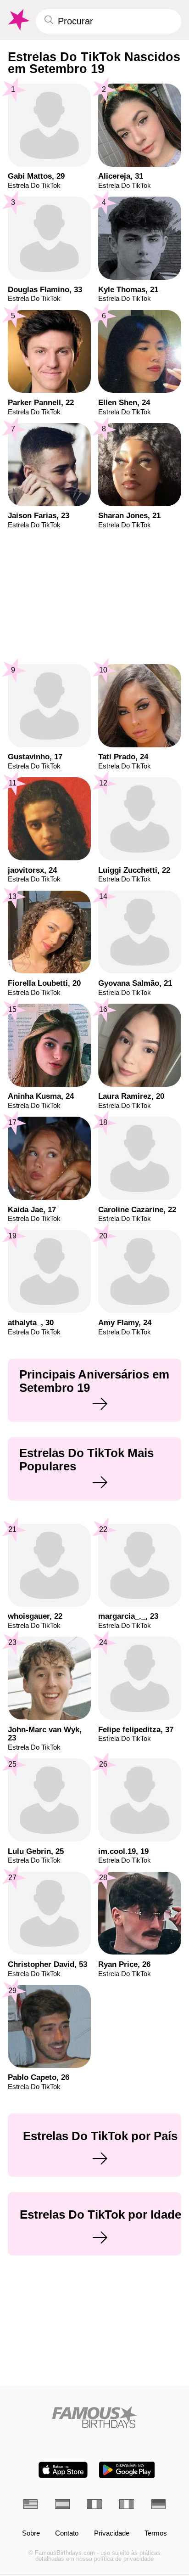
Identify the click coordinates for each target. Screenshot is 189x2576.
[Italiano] (127, 2504)
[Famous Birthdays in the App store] (63, 2470)
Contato (67, 2534)
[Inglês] (31, 2504)
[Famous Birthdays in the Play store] (127, 2470)
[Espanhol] (62, 2504)
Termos (156, 2534)
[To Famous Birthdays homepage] (18, 20)
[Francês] (94, 2504)
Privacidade (112, 2534)
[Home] (95, 2417)
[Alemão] (159, 2504)
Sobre (31, 2534)
